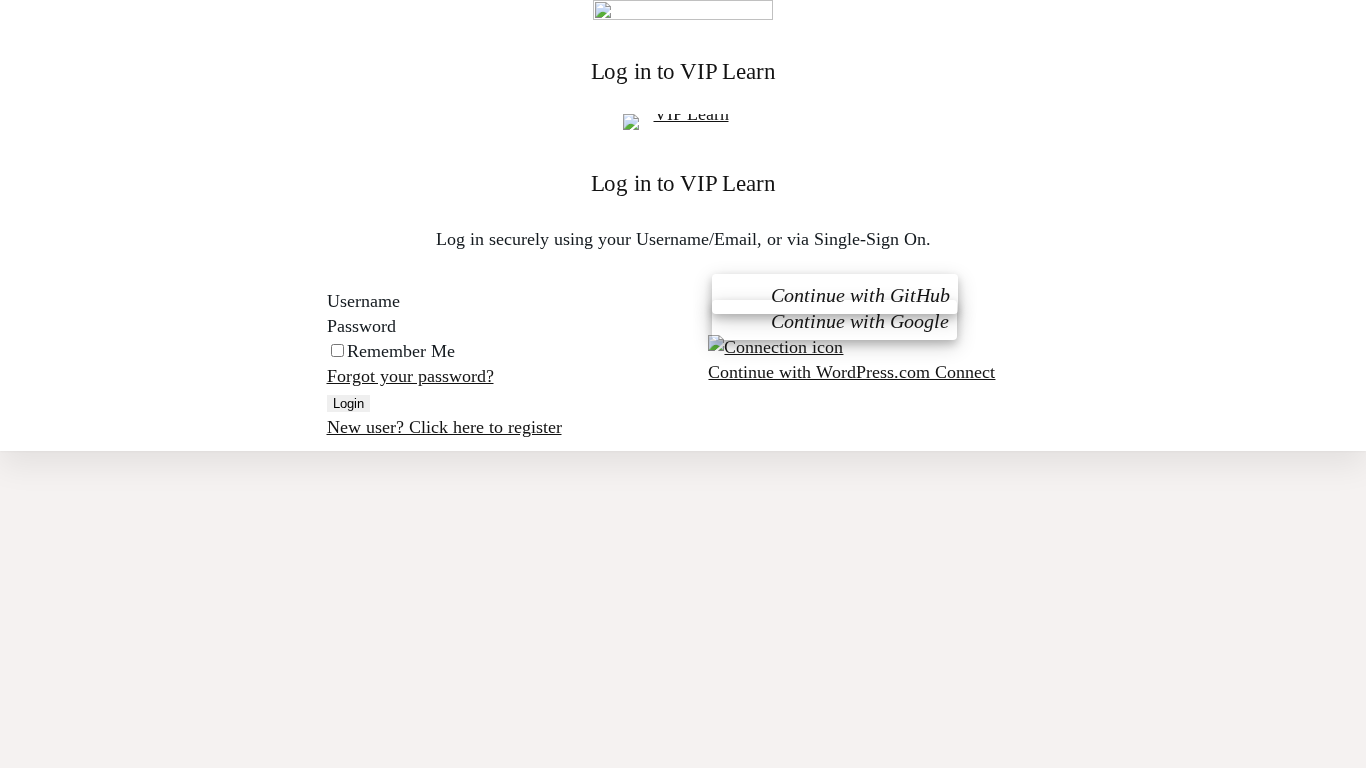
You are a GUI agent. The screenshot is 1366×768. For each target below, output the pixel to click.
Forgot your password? (410, 376)
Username (366, 301)
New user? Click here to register (444, 427)
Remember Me (401, 351)
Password (364, 326)
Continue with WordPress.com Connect (851, 372)
